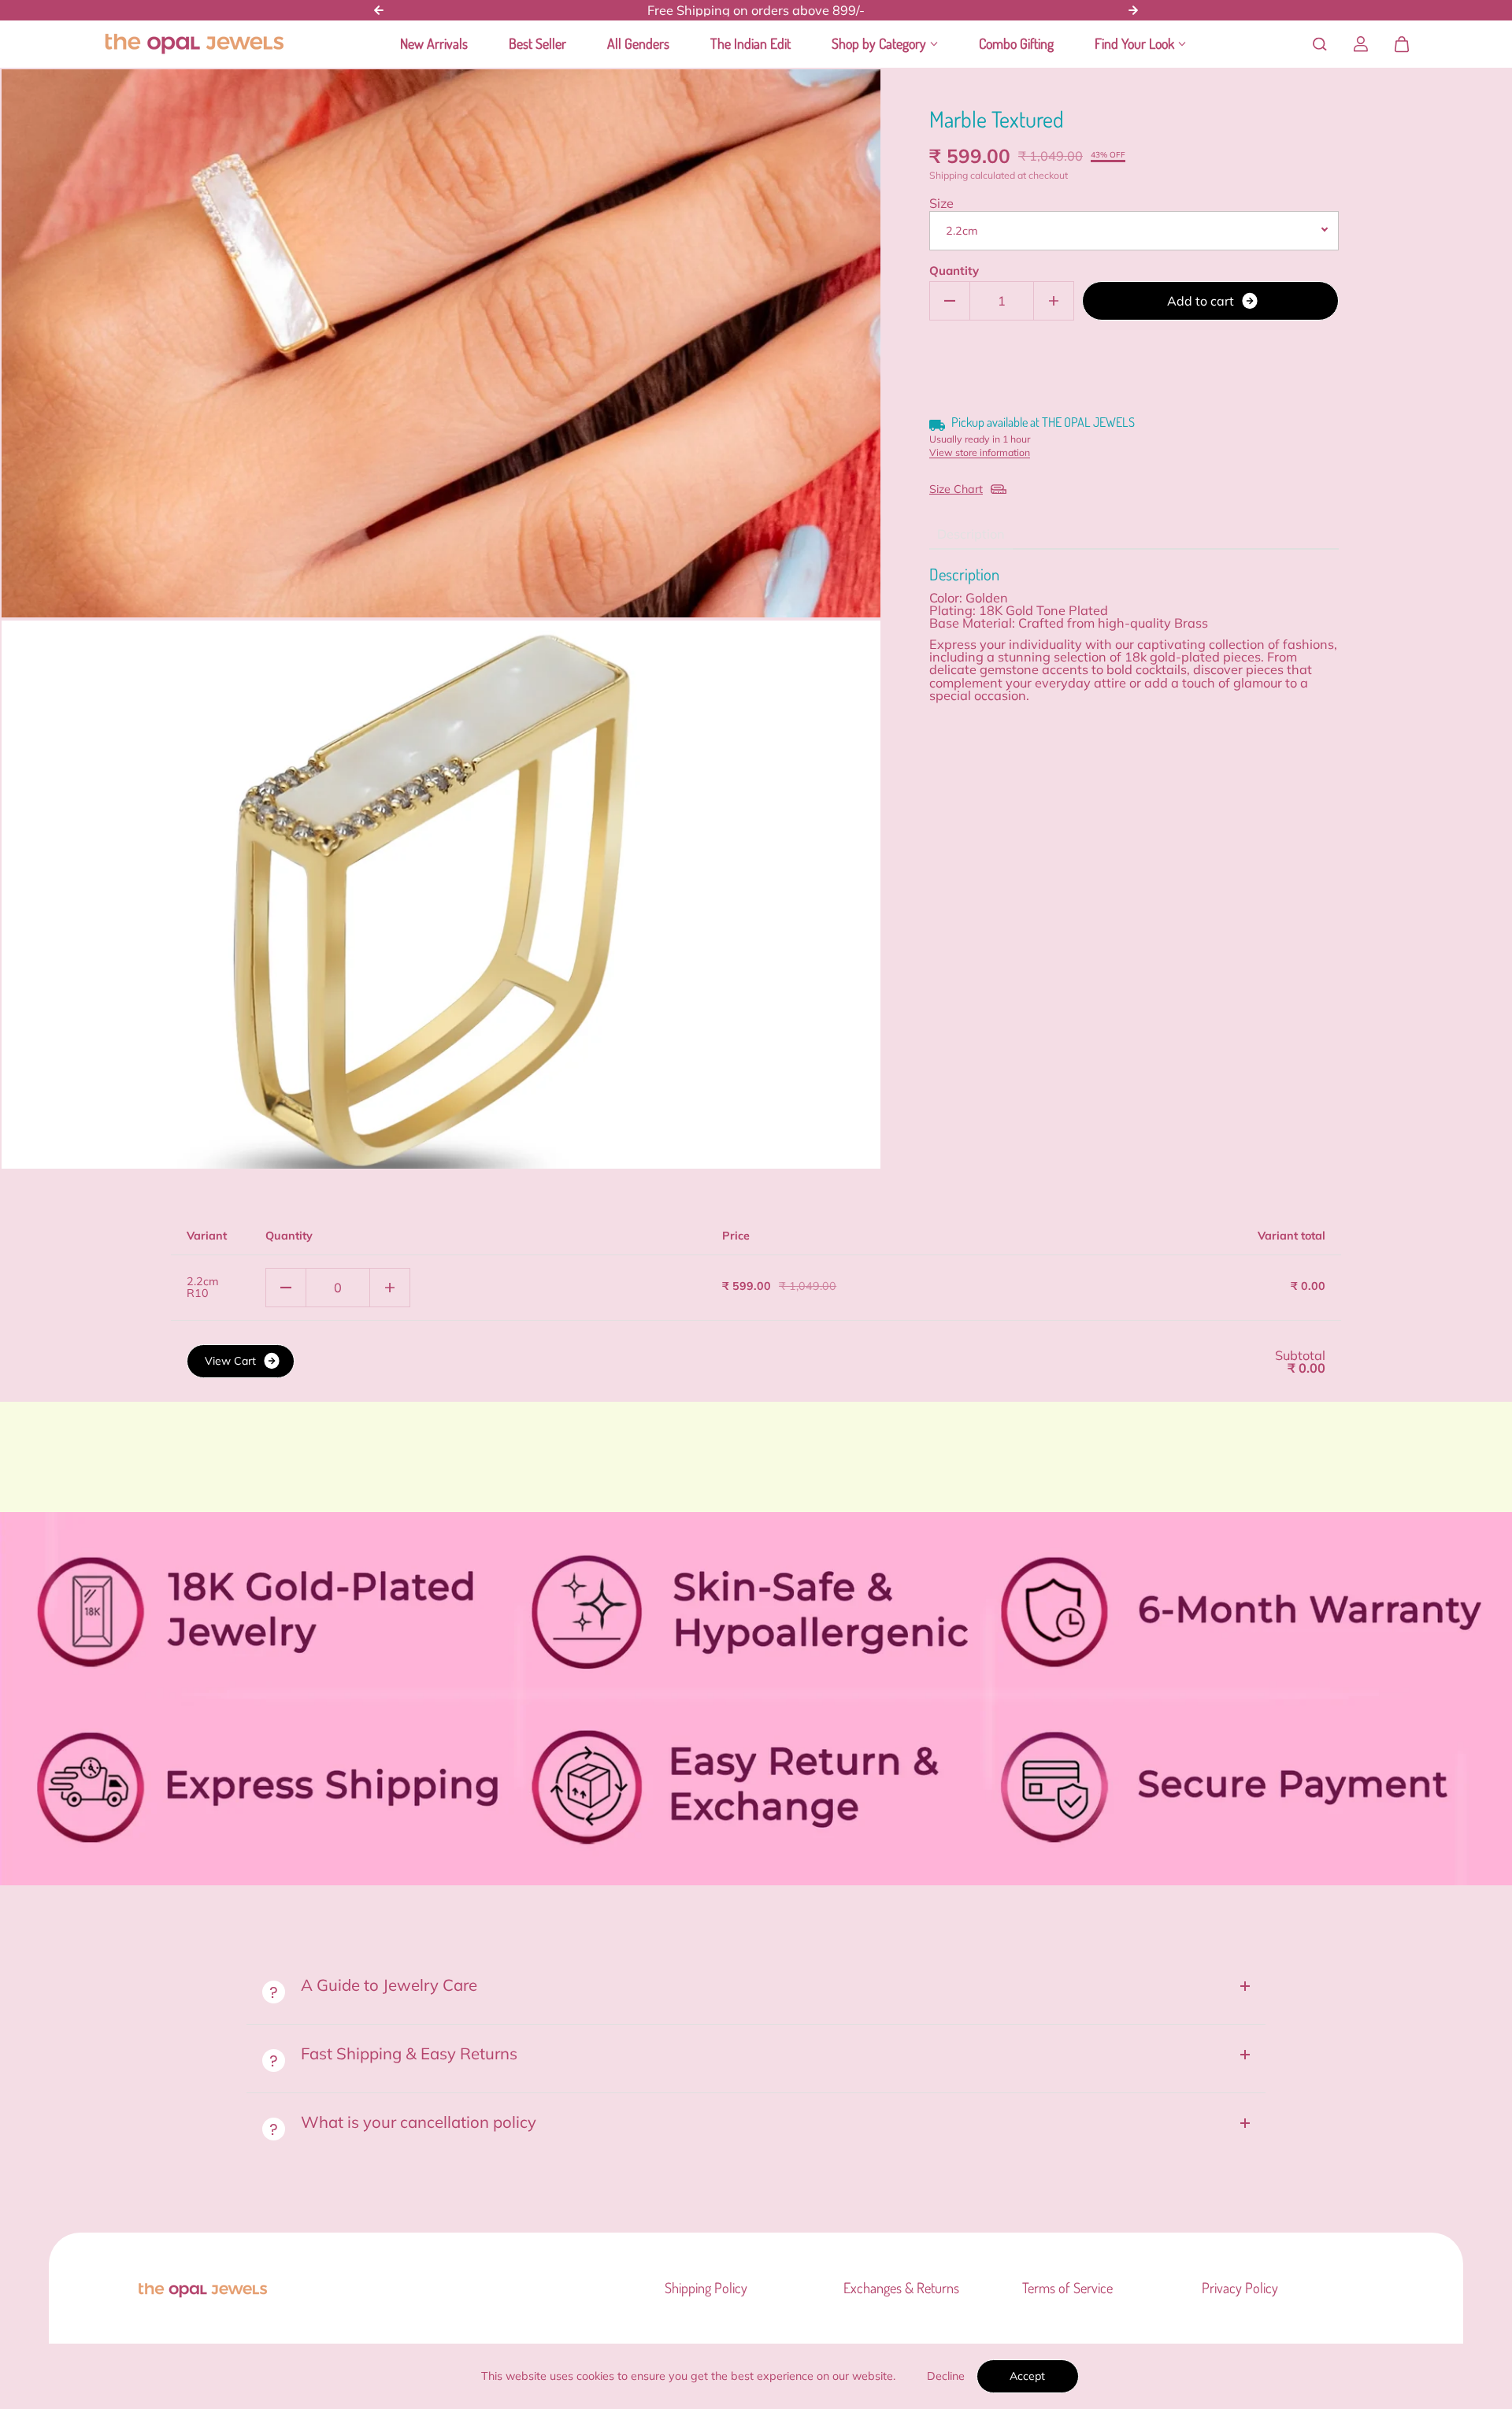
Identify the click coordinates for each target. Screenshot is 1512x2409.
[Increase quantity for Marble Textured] (1054, 301)
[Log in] (1361, 44)
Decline (946, 2376)
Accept (1027, 2376)
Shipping (949, 175)
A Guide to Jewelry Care (389, 1985)
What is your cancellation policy (419, 2122)
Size (941, 203)
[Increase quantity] (390, 1288)
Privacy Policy (1240, 2288)
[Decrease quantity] (286, 1288)
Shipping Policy (706, 2288)
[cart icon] (1402, 44)
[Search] (1320, 44)
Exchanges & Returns (901, 2288)
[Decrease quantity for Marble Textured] (950, 301)
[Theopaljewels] (194, 44)
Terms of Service (1067, 2288)
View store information (980, 453)
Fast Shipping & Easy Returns (411, 2053)
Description (971, 534)
